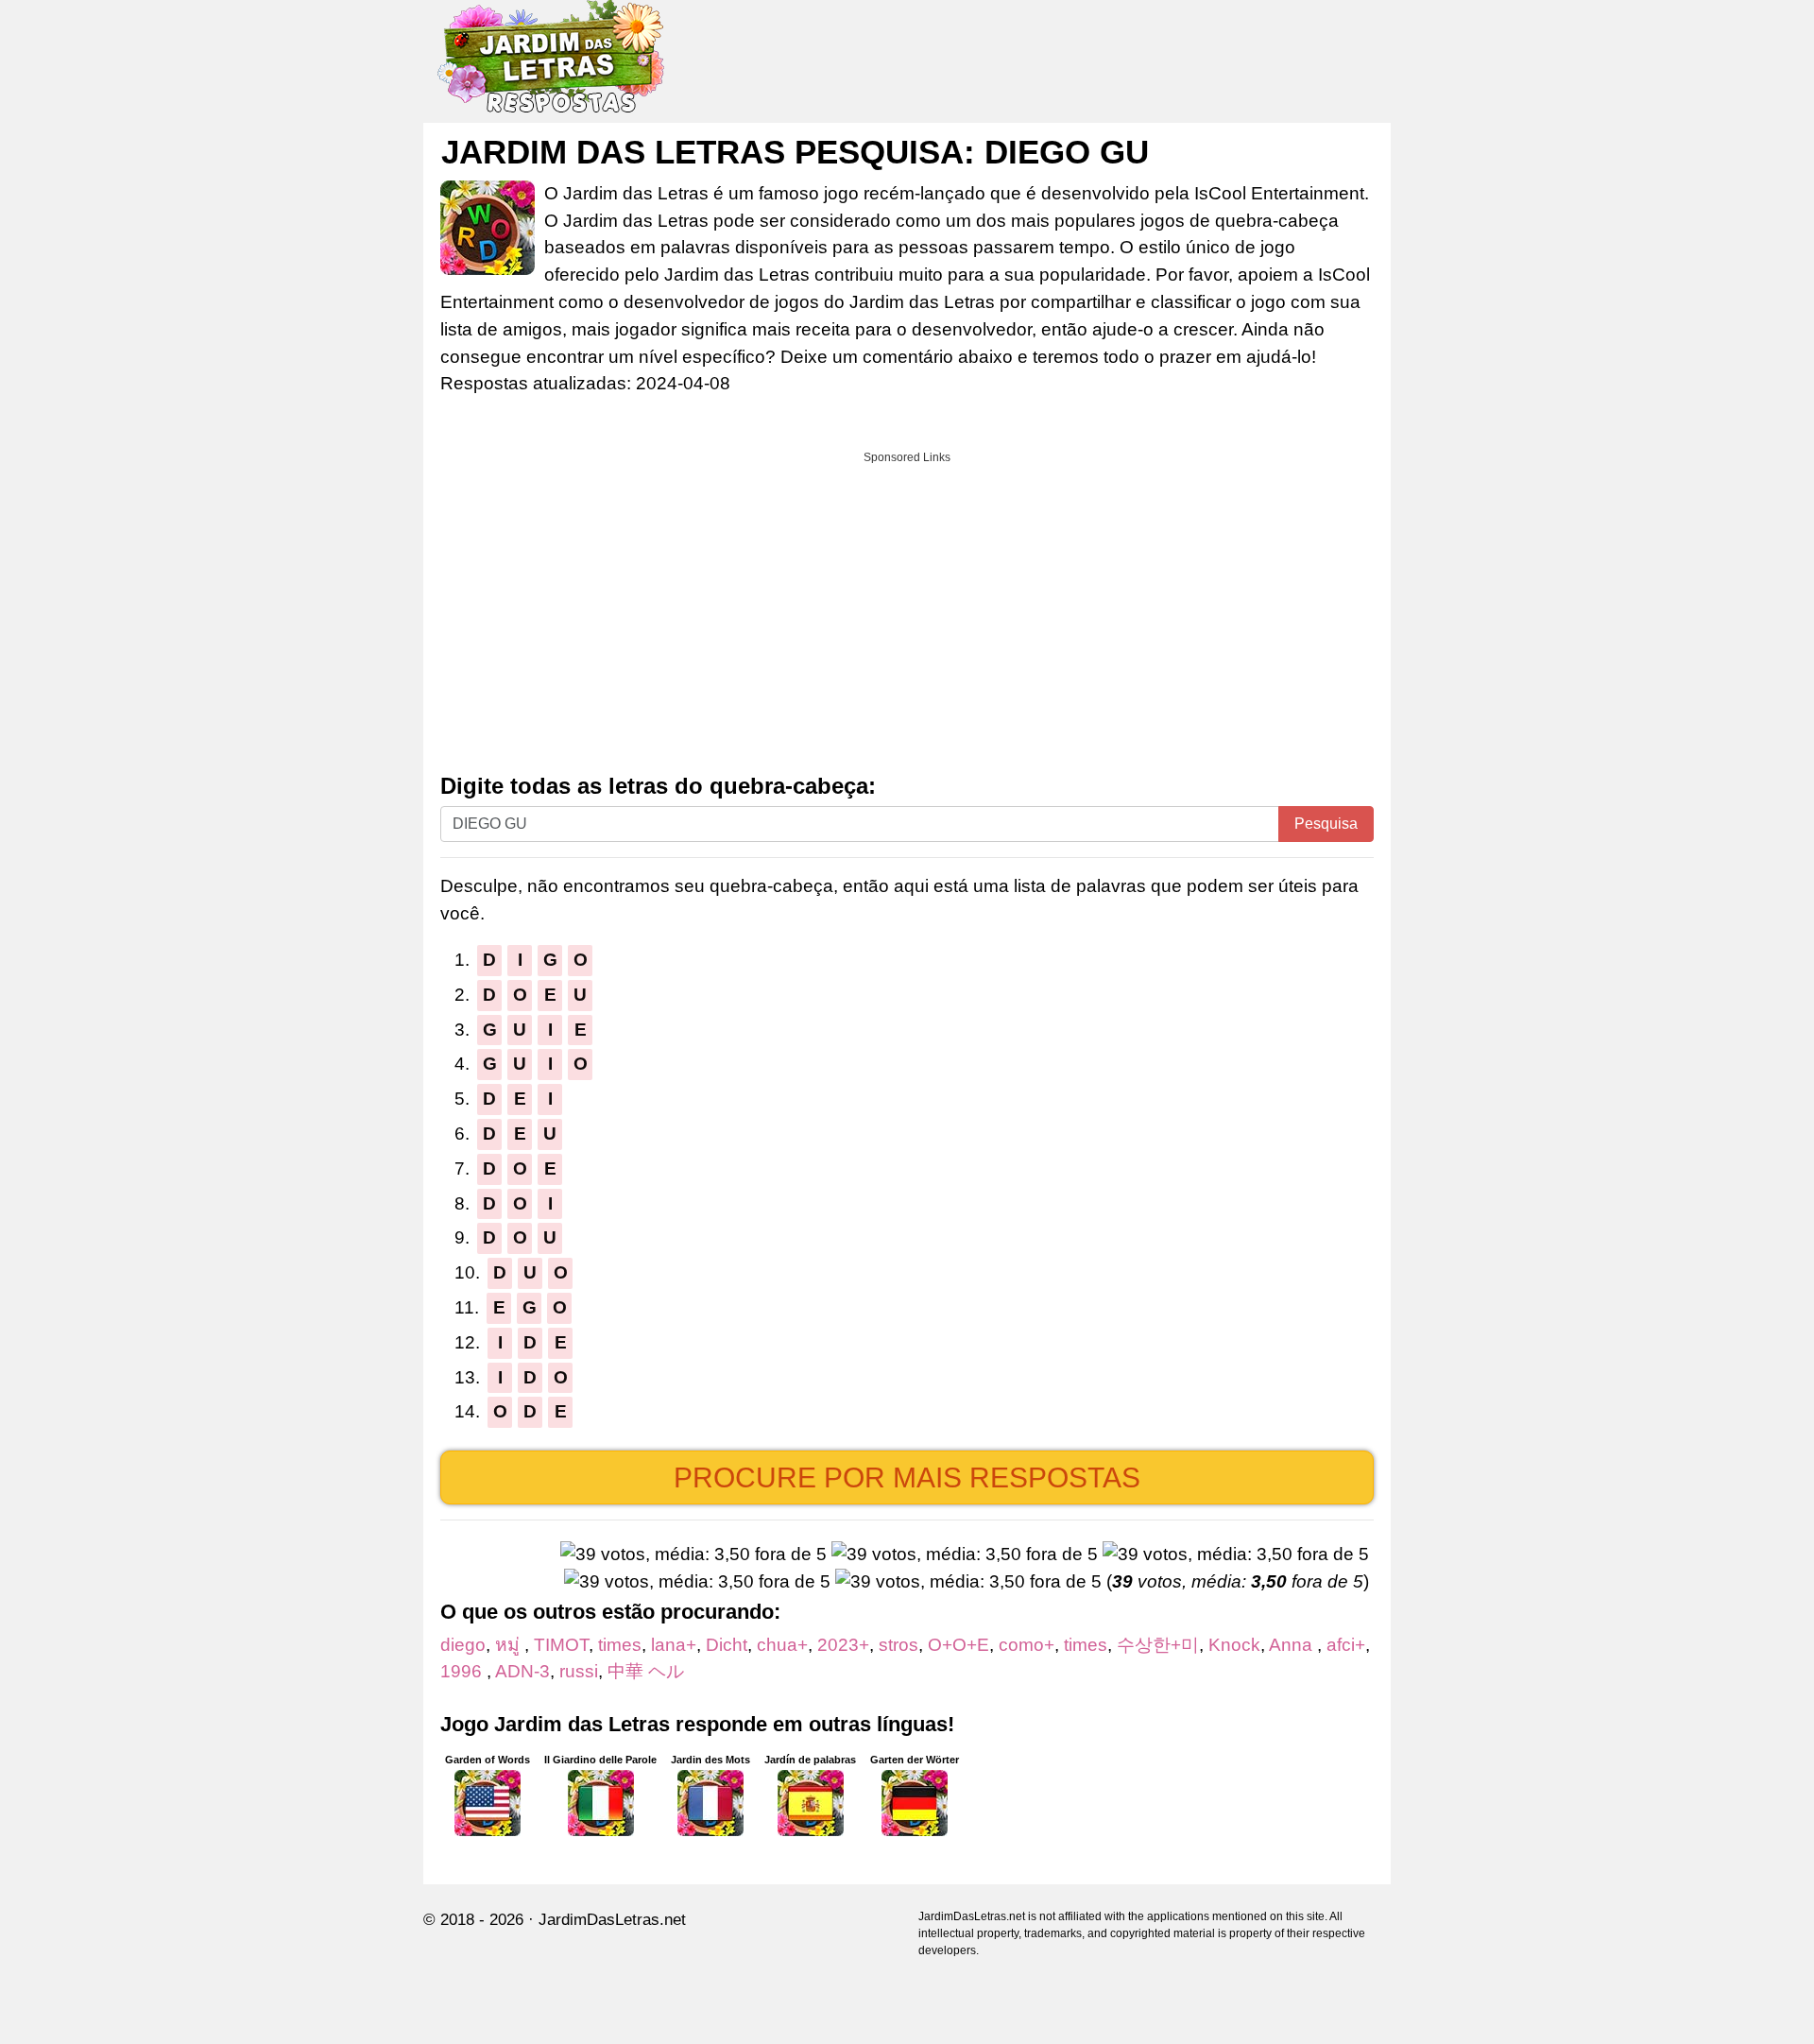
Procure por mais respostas (907, 1477)
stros (898, 1645)
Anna (1293, 1645)
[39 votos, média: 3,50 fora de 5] (693, 1555)
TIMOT (561, 1645)
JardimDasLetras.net (612, 1920)
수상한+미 (1158, 1645)
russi (579, 1671)
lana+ (674, 1645)
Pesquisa (1326, 824)
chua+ (782, 1645)
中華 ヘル (646, 1671)
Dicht (727, 1645)
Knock (1234, 1645)
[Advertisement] (907, 606)
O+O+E (958, 1645)
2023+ (843, 1645)
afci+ (1346, 1645)
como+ (1027, 1645)
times (620, 1645)
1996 (463, 1671)
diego (463, 1645)
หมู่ (510, 1645)
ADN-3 (522, 1671)
